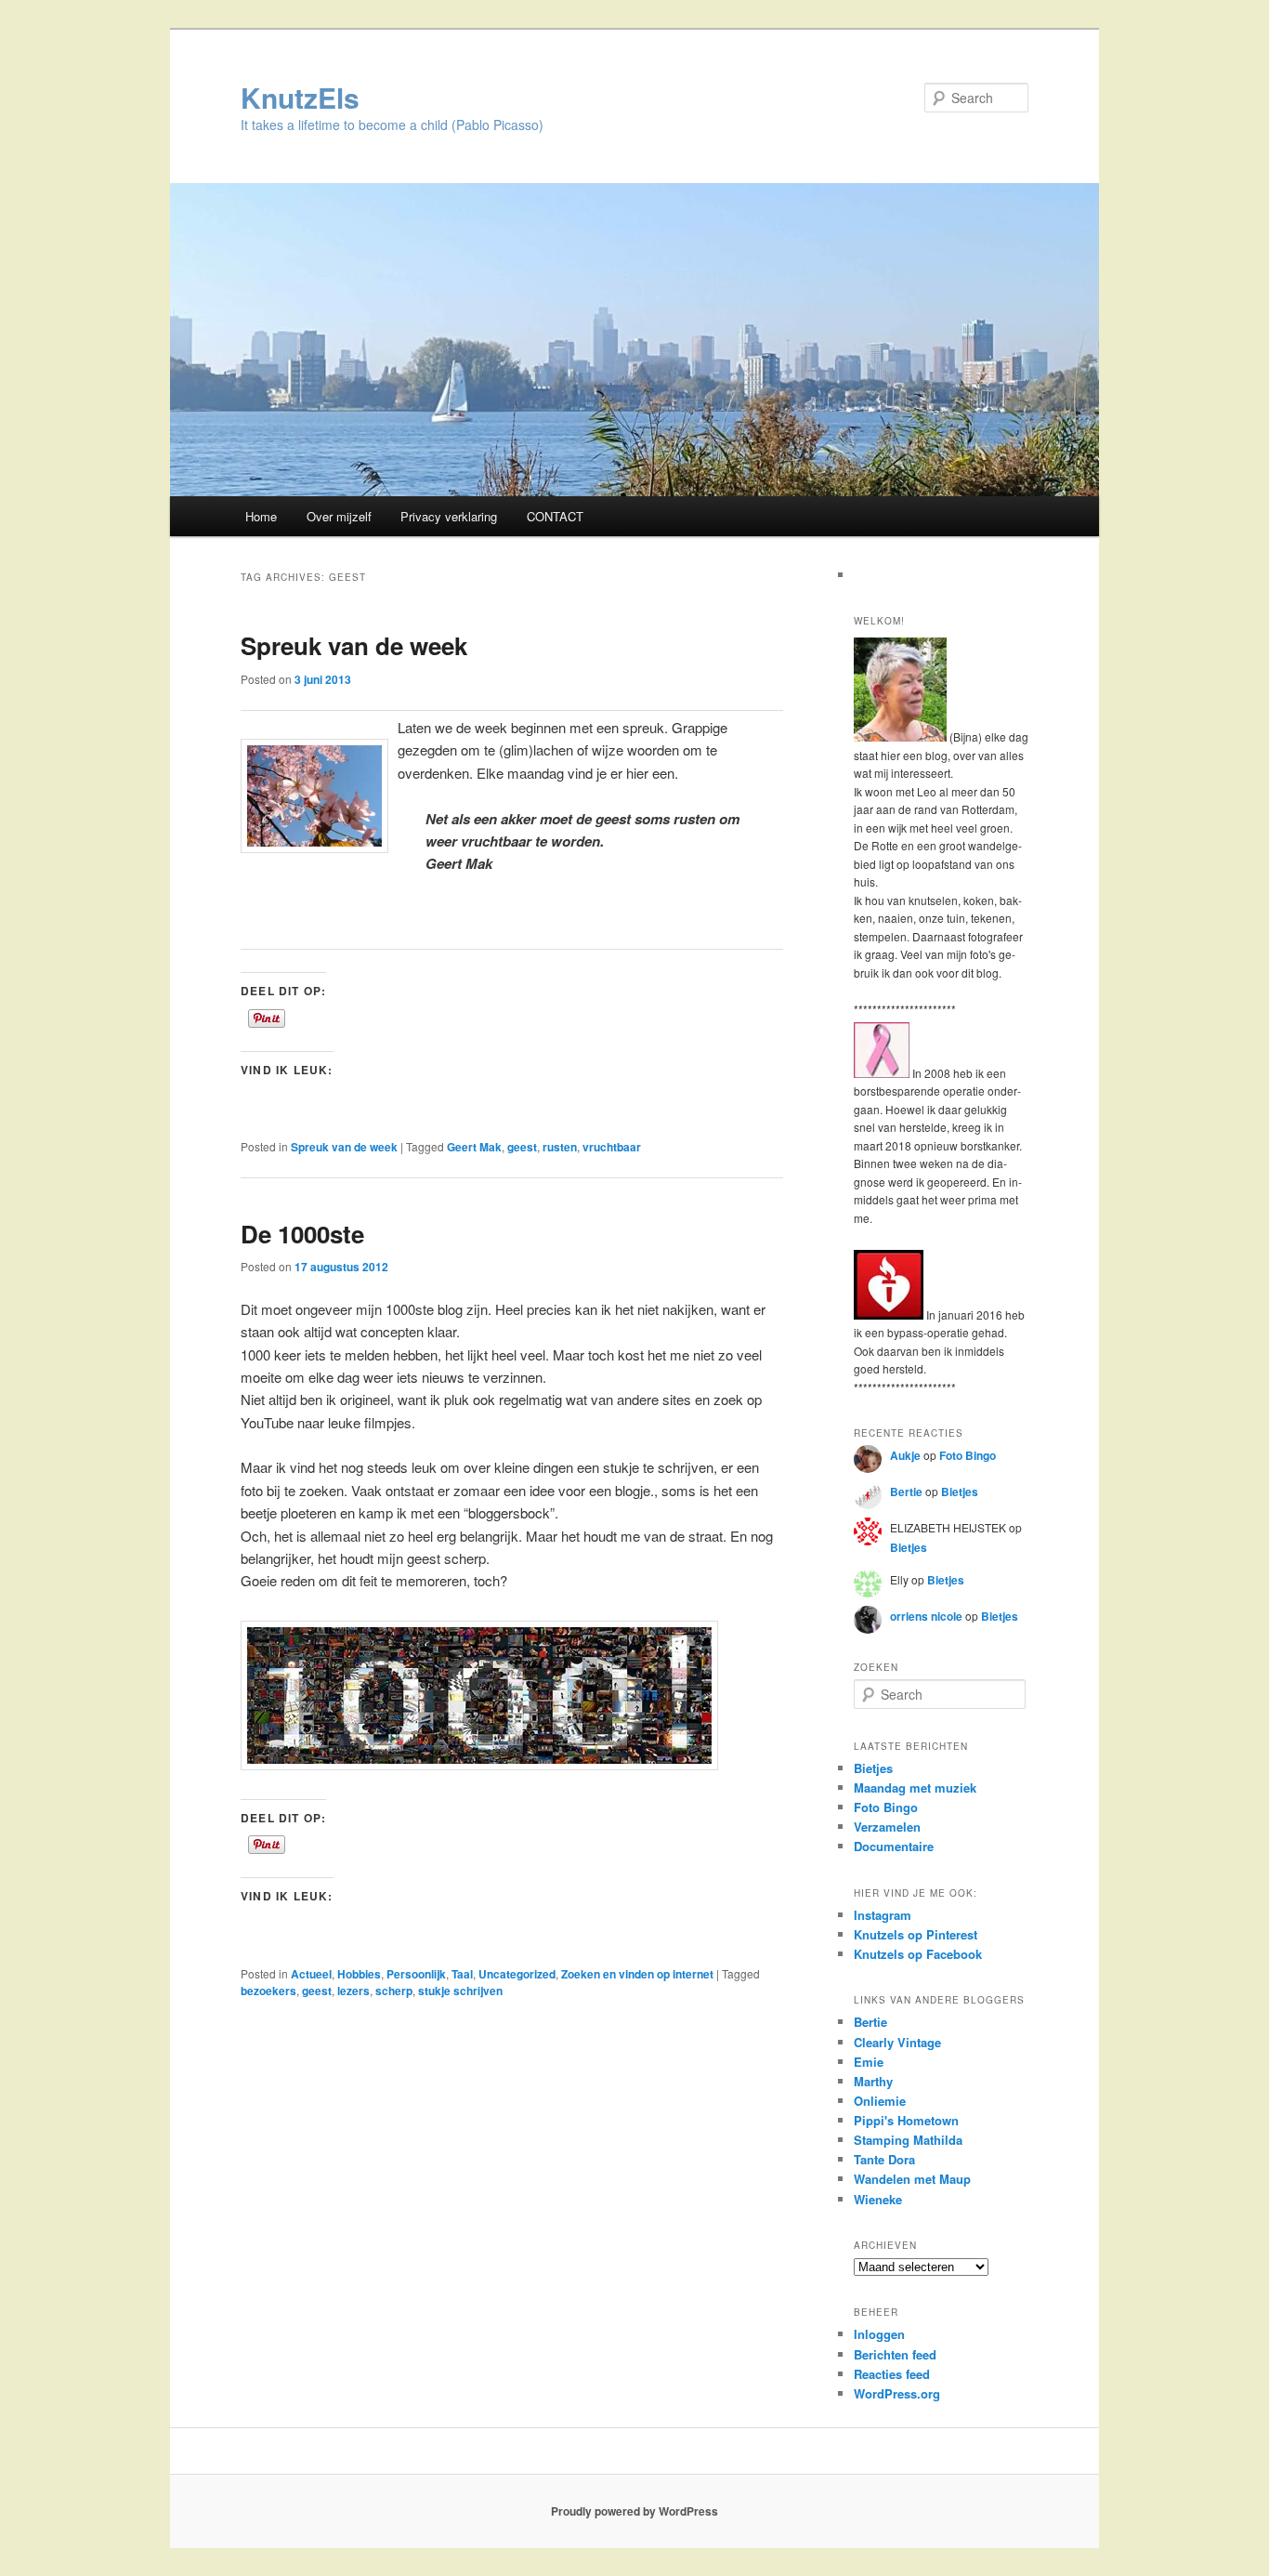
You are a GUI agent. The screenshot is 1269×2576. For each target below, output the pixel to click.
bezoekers (268, 1991)
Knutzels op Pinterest (916, 1934)
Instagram (883, 1915)
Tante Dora (884, 2159)
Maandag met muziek (915, 1787)
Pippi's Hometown (906, 2120)
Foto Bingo (968, 1455)
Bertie (906, 1492)
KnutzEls (300, 97)
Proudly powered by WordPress (634, 2511)
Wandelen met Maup (912, 2179)
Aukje (905, 1455)
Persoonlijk (416, 1974)
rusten (560, 1147)
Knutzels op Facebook (918, 1954)
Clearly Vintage (897, 2042)
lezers (353, 1991)
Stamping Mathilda (908, 2140)
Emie (869, 2062)
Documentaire (894, 1846)
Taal (462, 1974)
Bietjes (960, 1492)
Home (261, 516)
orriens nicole (926, 1616)
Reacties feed (892, 2374)
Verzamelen (887, 1827)
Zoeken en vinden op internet (637, 1974)
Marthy (873, 2081)
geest (522, 1147)
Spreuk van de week (354, 645)
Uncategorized (517, 1974)
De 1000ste (302, 1234)
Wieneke (878, 2199)
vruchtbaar (612, 1147)
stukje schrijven (460, 1991)
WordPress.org (897, 2393)
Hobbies (359, 1974)
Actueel (311, 1974)
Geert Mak (474, 1147)
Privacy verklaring (449, 516)
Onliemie (880, 2101)
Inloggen (879, 2334)
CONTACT (555, 516)
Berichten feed (895, 2354)
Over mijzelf (339, 516)
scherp (394, 1991)
